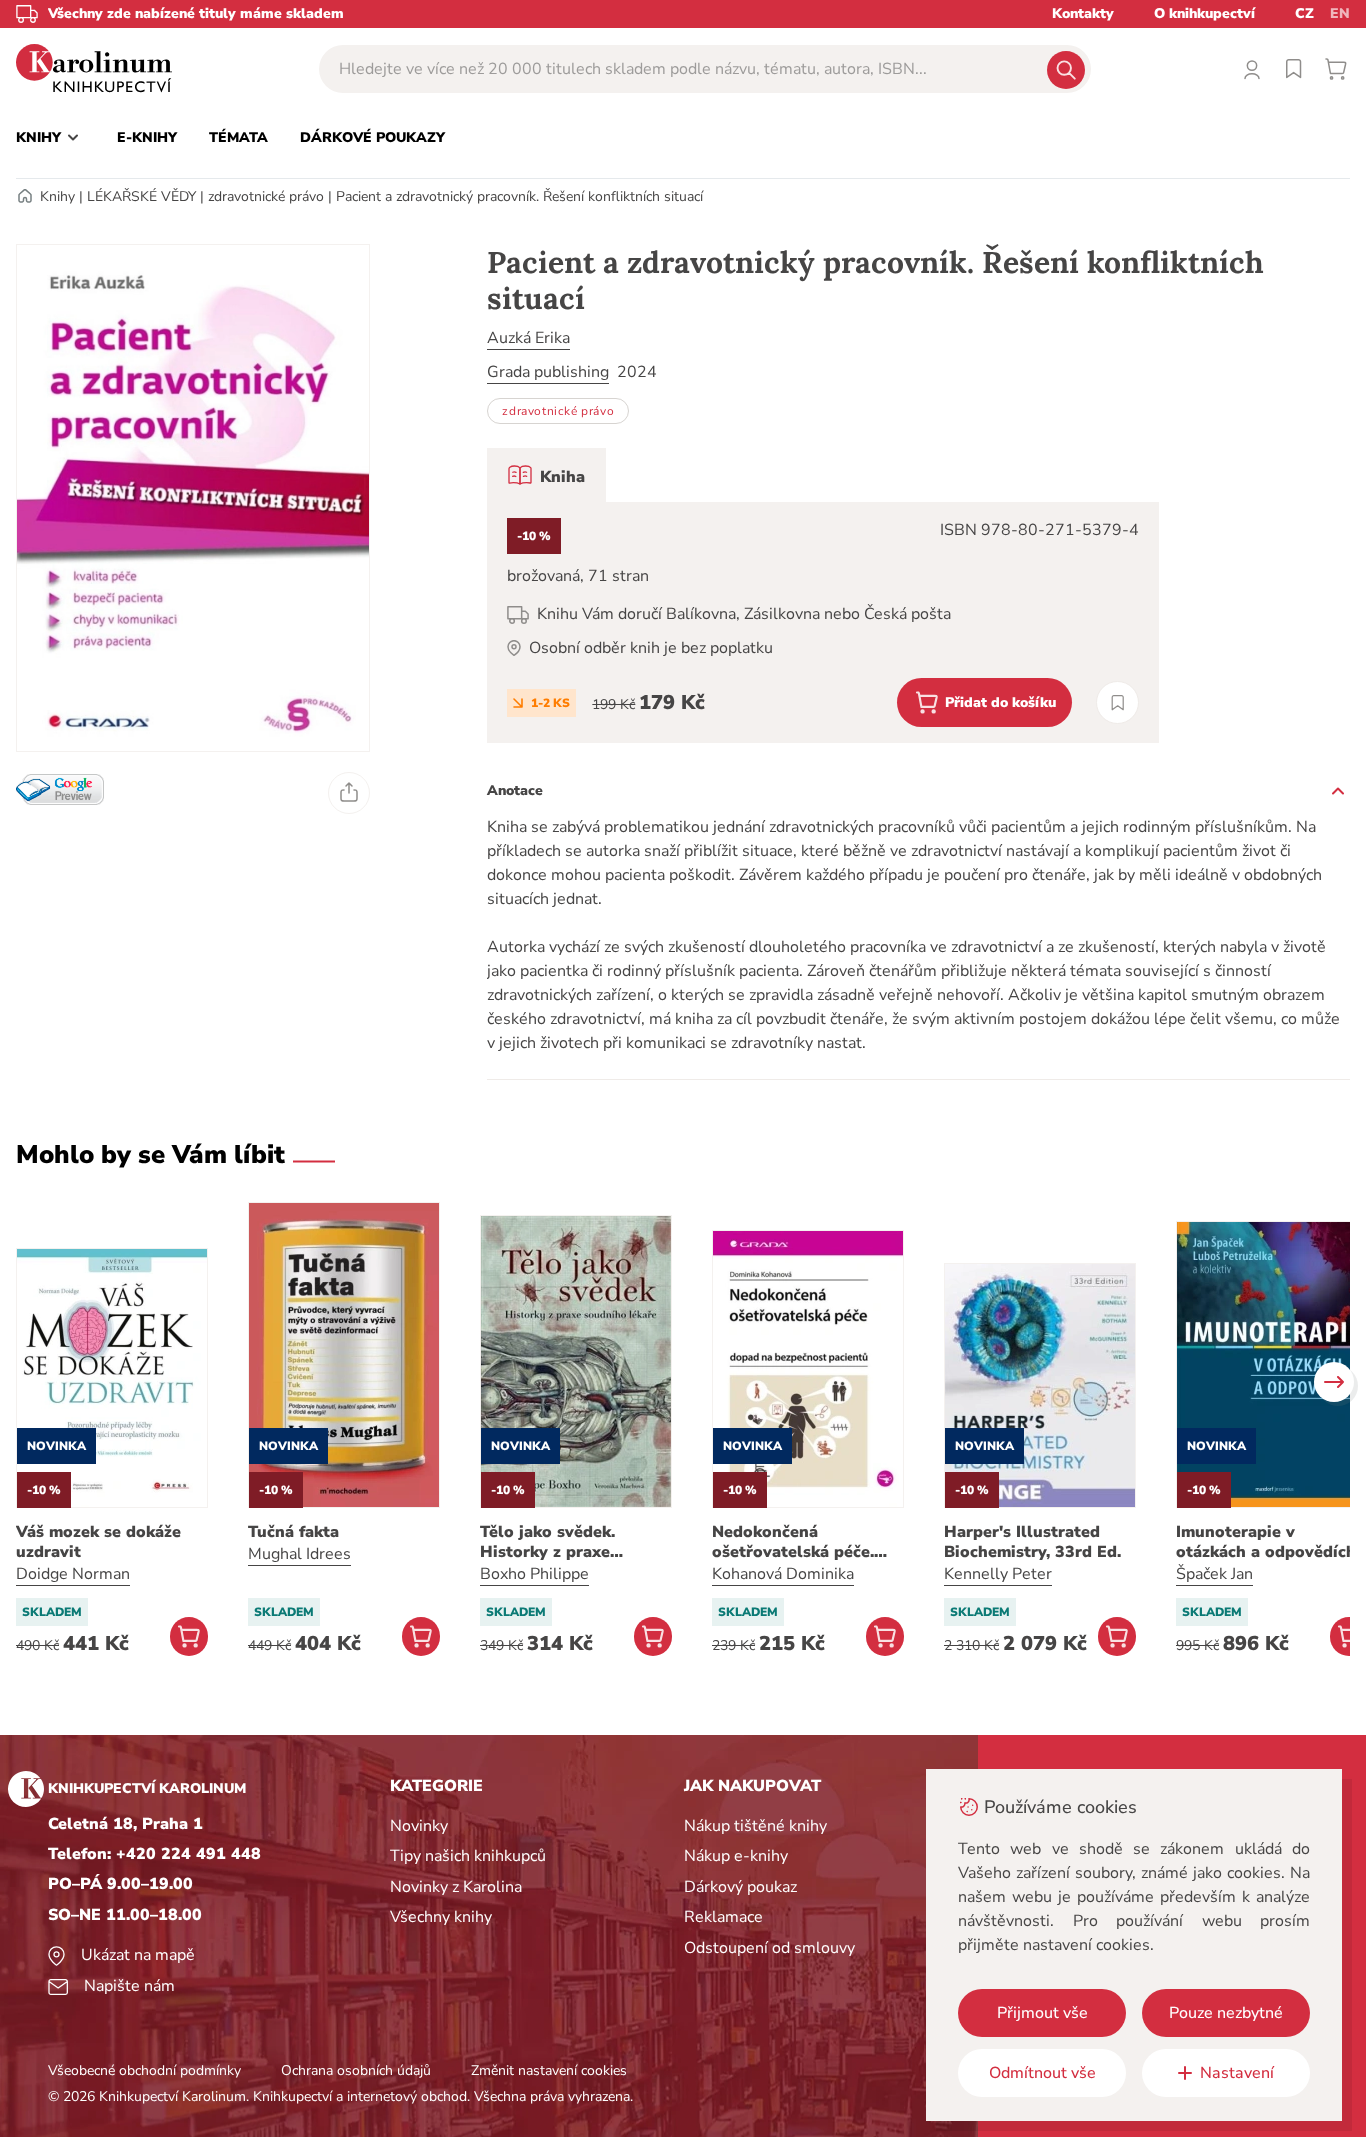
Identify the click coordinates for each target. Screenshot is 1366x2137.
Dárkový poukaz (740, 1887)
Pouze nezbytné (1226, 2013)
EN (1340, 13)
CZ (1304, 13)
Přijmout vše (1042, 2013)
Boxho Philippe (534, 1574)
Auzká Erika (528, 338)
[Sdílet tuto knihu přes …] (349, 793)
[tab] (546, 475)
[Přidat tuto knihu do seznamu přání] (1117, 702)
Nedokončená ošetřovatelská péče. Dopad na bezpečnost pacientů (797, 1542)
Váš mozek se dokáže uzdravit (98, 1542)
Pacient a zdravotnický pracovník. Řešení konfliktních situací (519, 196)
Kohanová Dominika (783, 1574)
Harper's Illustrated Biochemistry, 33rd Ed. (1032, 1542)
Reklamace (723, 1917)
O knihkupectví (1204, 13)
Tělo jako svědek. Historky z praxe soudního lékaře (547, 1542)
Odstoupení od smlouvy (769, 1948)
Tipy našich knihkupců (468, 1856)
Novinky (419, 1826)
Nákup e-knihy (736, 1856)
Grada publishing (548, 372)
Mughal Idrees (299, 1554)
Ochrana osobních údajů (356, 2070)
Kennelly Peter (998, 1574)
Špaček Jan (1214, 1574)
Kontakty (1083, 13)
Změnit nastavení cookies (549, 2070)
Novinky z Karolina (456, 1887)
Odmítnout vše (1042, 2073)
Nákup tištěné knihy (755, 1826)
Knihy (57, 196)
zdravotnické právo (266, 196)
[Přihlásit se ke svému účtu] (1252, 69)
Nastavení (1237, 2073)
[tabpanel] (823, 622)
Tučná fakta (293, 1532)
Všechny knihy (441, 1917)
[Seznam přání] (1294, 69)
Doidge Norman (73, 1574)
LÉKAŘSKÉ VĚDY (141, 196)
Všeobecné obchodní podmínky (144, 2070)
